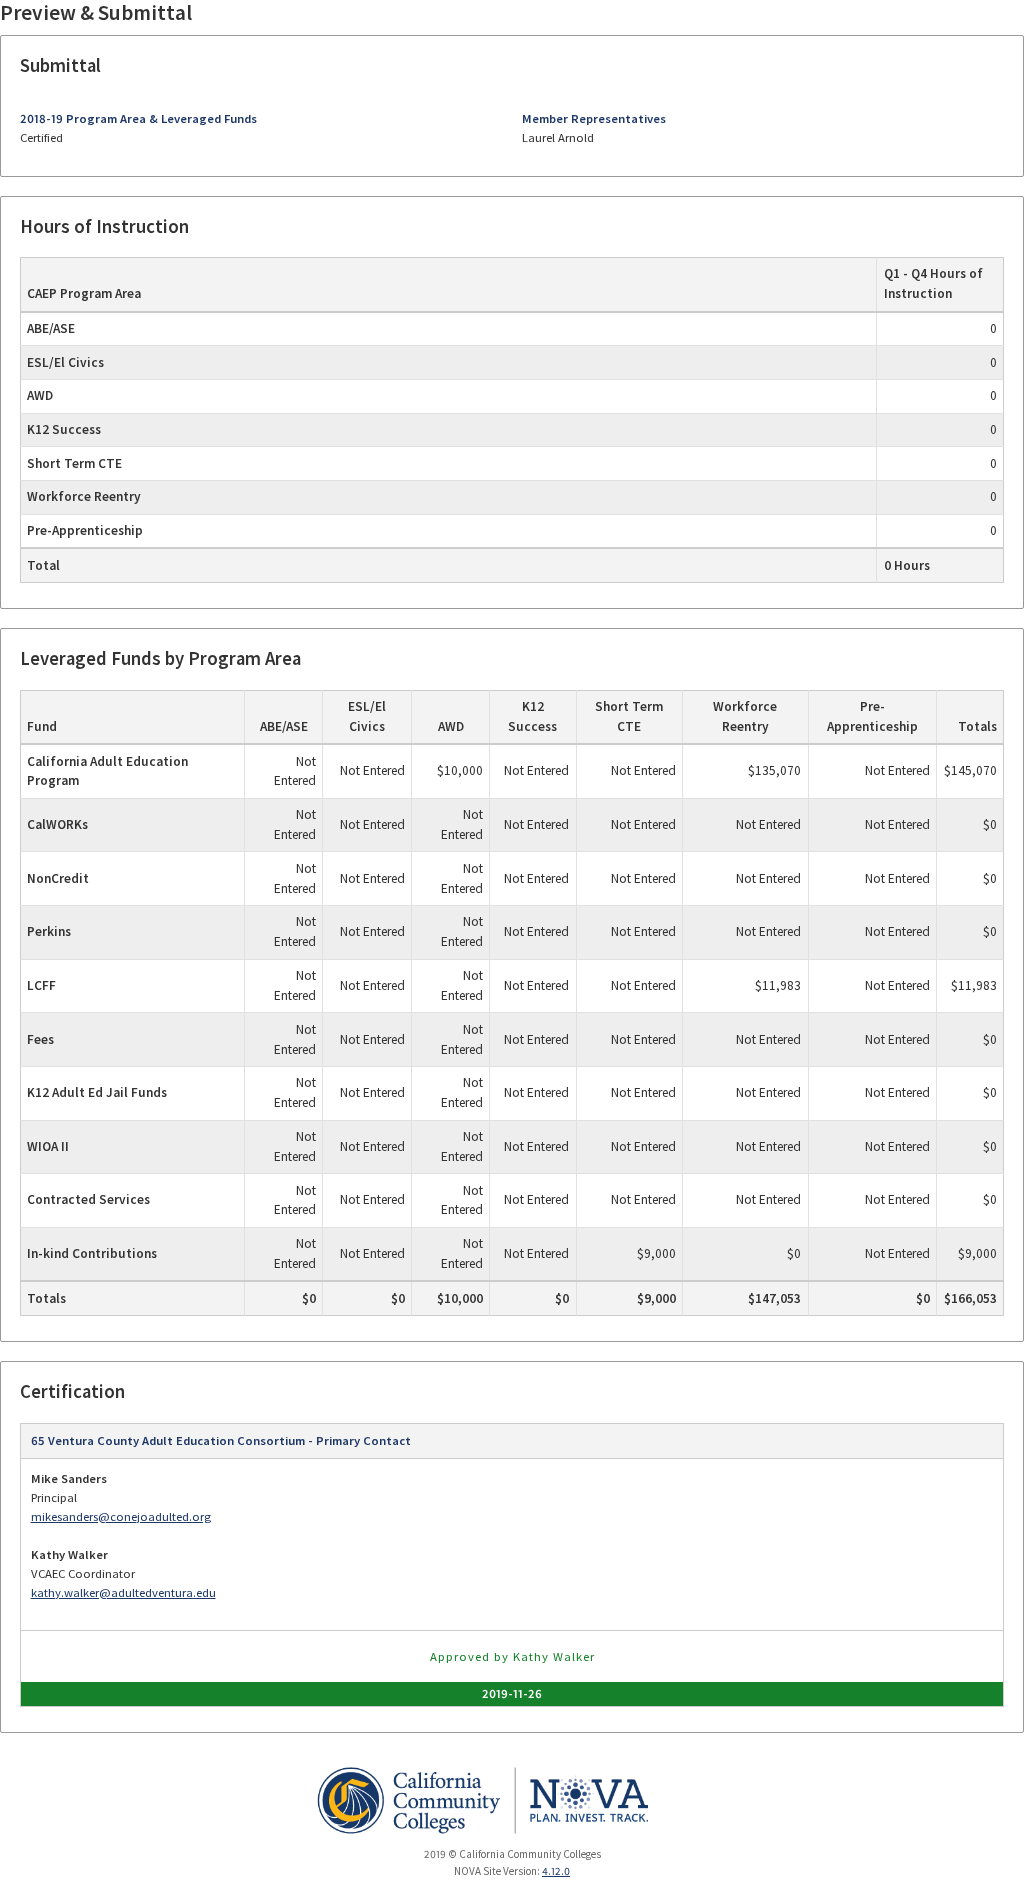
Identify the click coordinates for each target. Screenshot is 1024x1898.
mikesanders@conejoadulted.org (121, 1516)
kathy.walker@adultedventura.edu (123, 1592)
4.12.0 (556, 1871)
